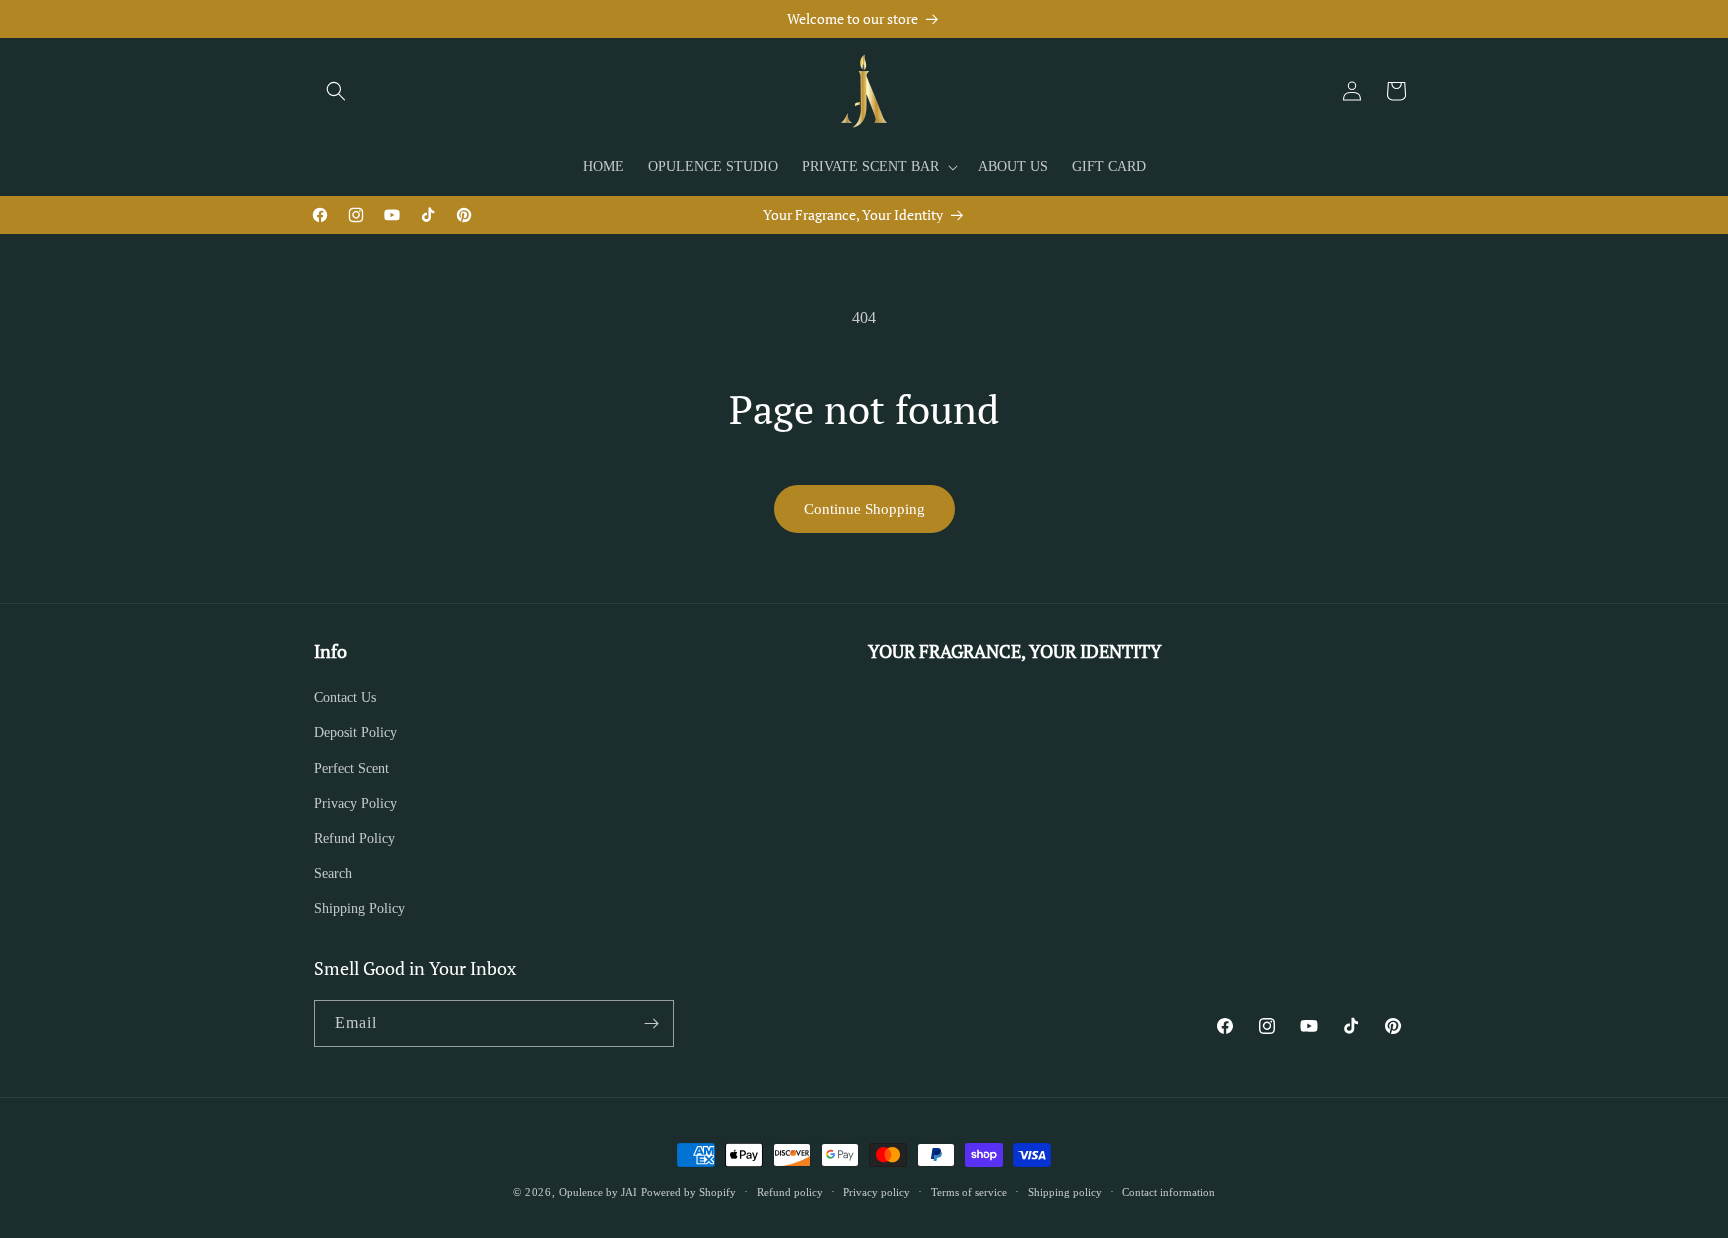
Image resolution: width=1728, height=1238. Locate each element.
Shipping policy (1065, 1192)
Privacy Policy (355, 803)
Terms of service (969, 1192)
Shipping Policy (359, 908)
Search (333, 873)
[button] (336, 91)
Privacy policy (876, 1192)
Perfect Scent (351, 768)
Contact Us (345, 697)
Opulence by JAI (598, 1192)
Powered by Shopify (688, 1192)
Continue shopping (864, 509)
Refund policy (790, 1192)
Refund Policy (354, 838)
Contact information (1168, 1192)
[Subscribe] (651, 1023)
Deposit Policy (355, 732)
